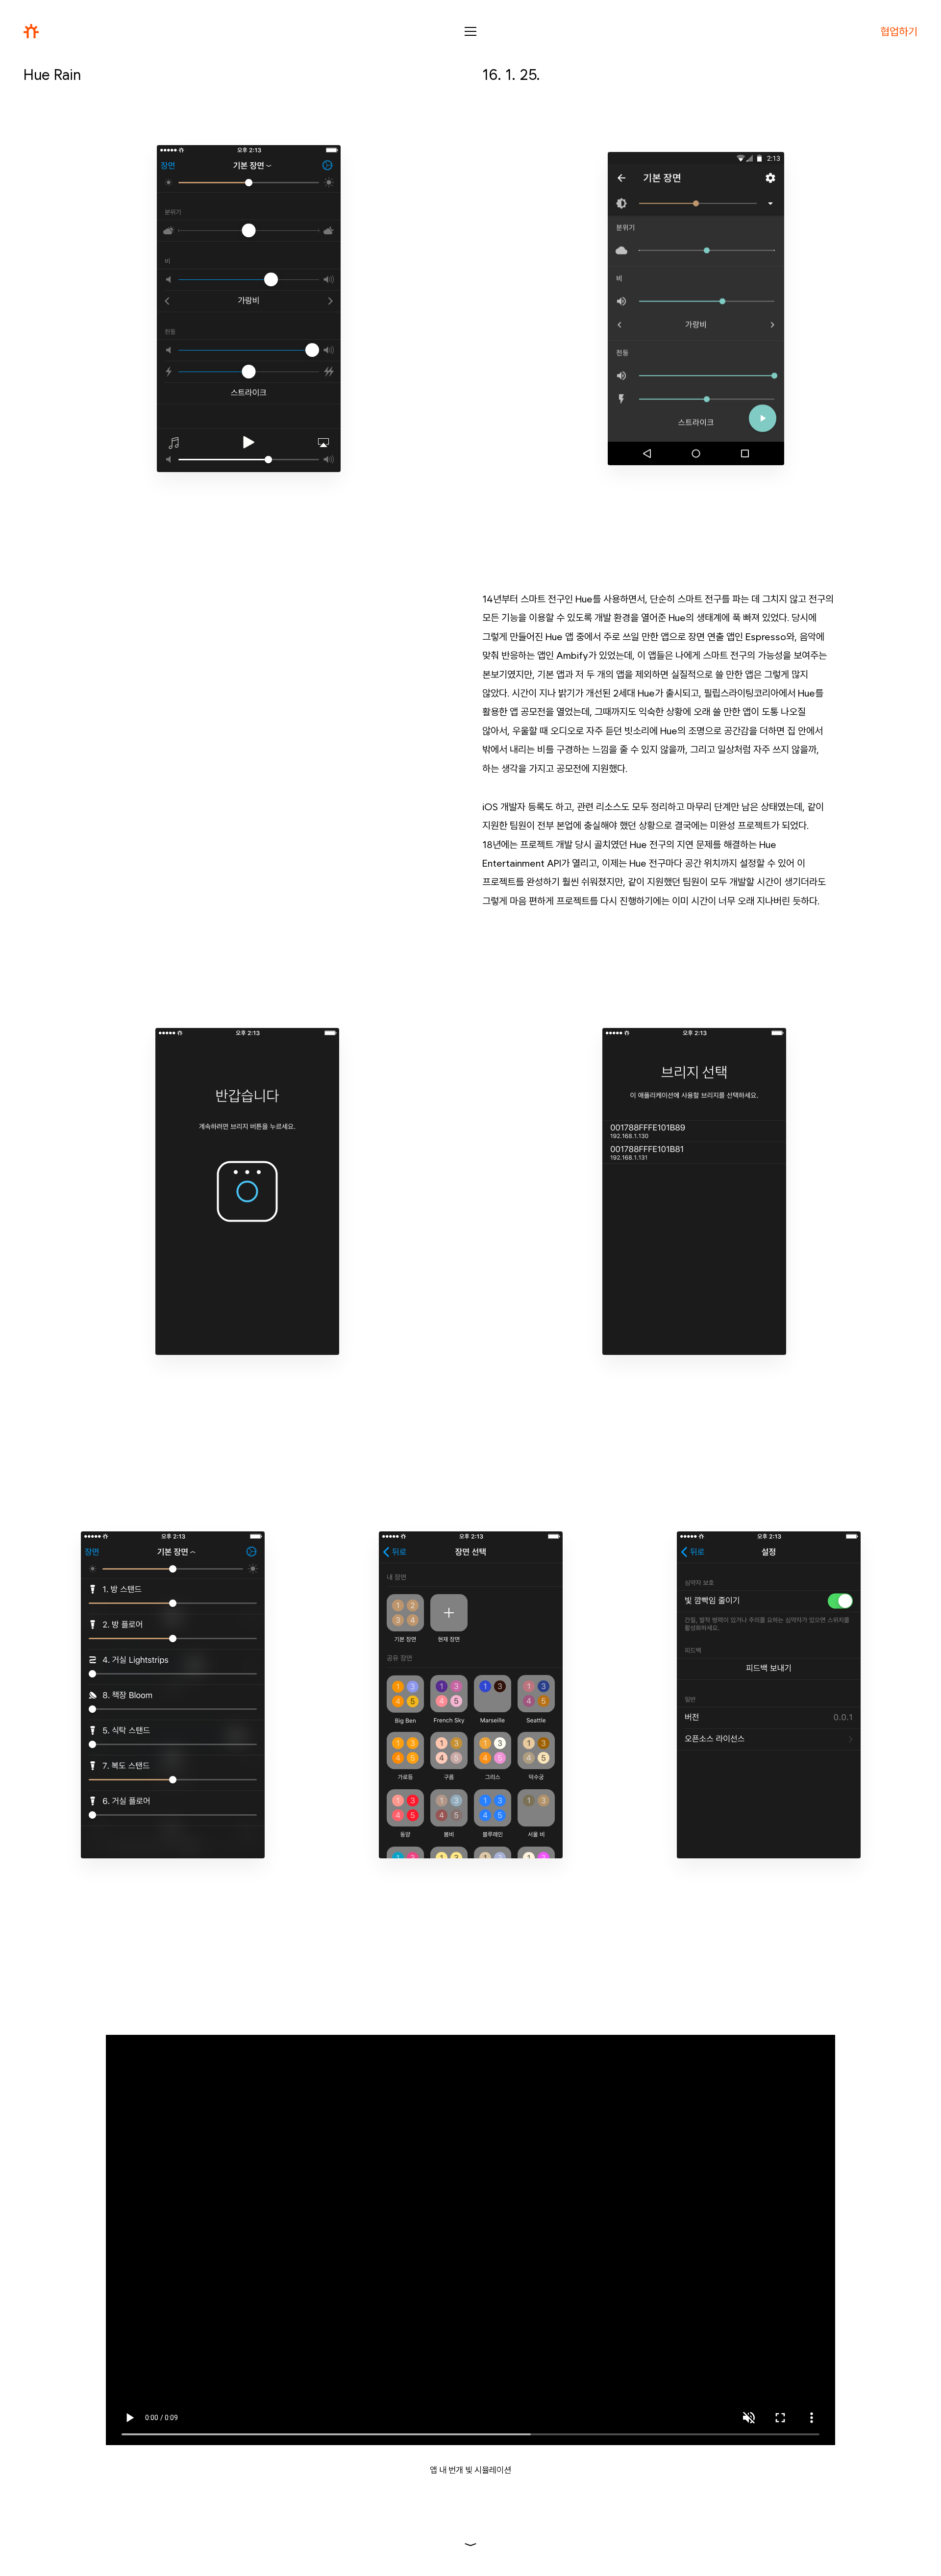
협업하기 (899, 31)
